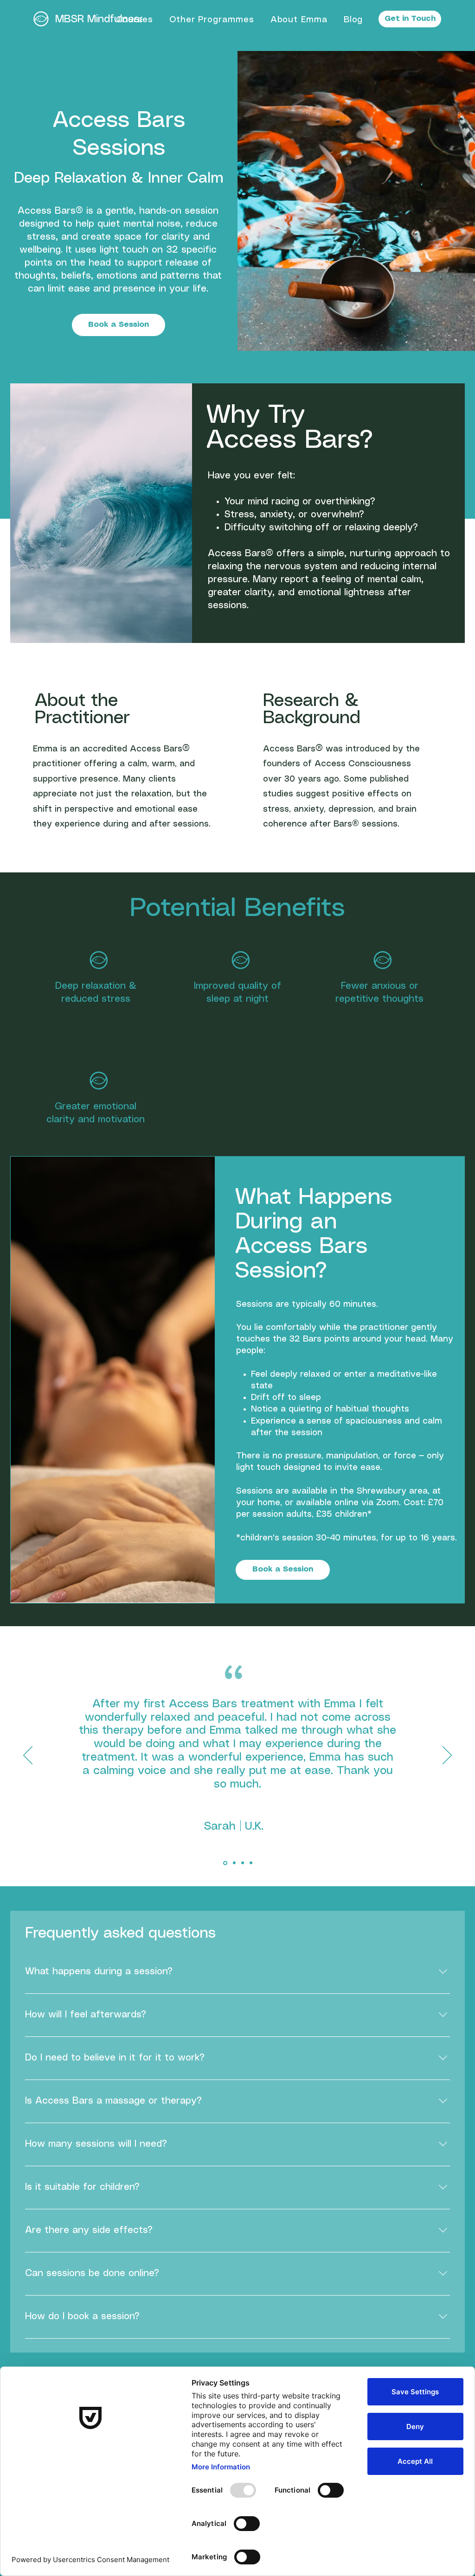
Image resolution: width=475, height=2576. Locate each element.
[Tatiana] (234, 1863)
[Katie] (243, 1863)
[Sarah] (225, 1863)
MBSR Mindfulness (100, 19)
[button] (134, 20)
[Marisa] (251, 1863)
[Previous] (28, 1756)
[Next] (447, 1756)
